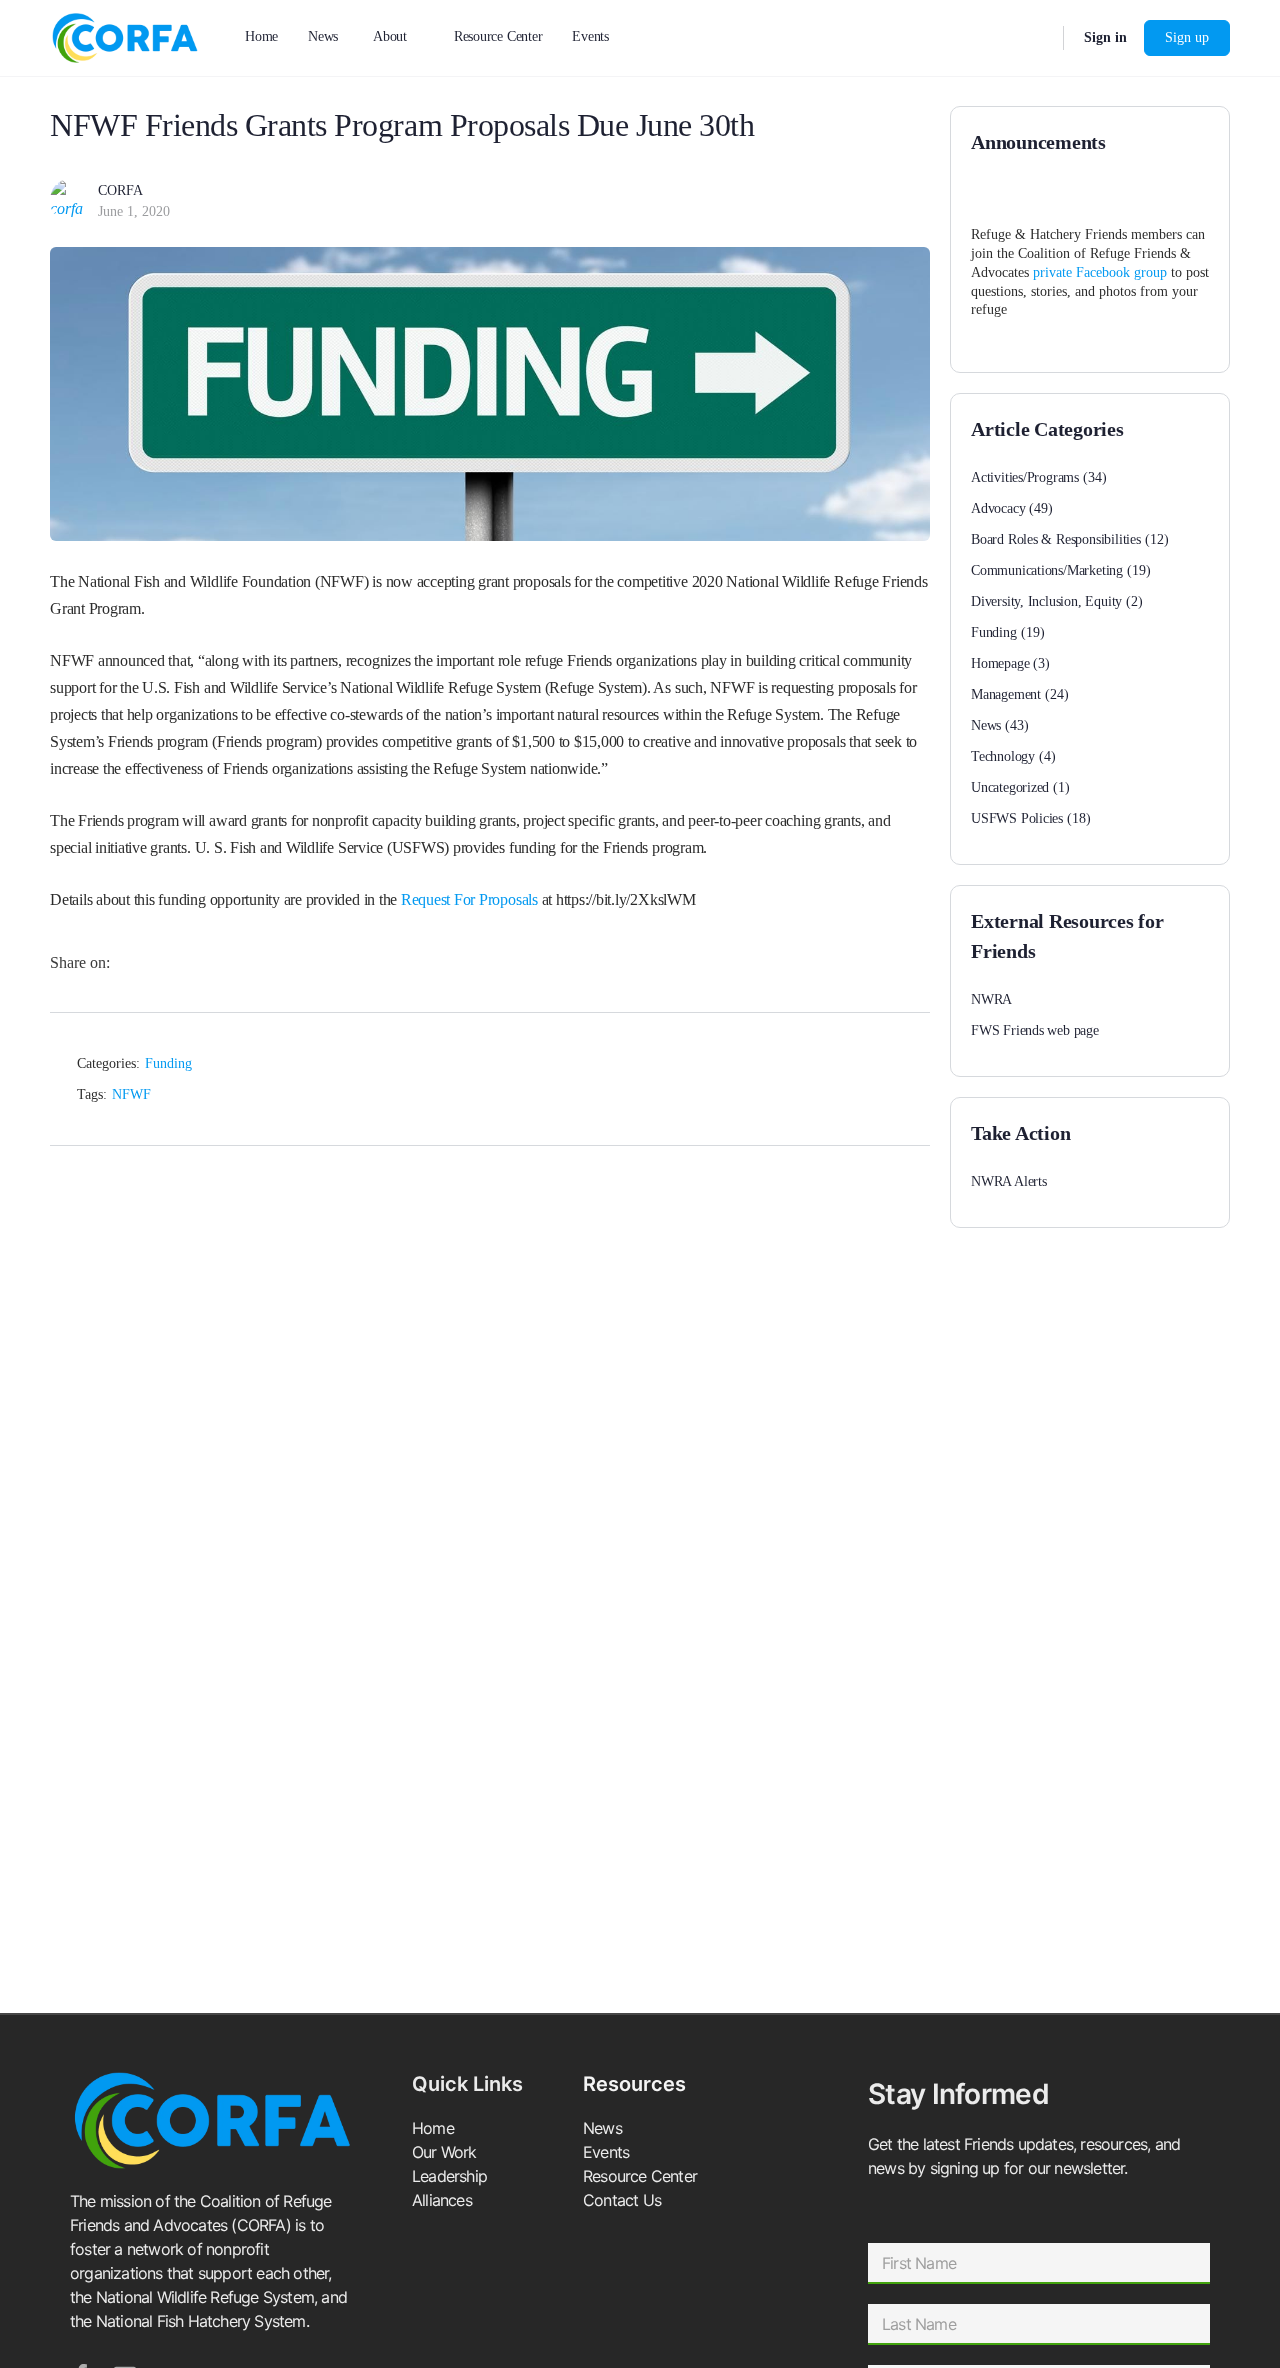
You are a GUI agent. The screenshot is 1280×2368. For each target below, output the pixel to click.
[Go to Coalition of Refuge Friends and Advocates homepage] (125, 36)
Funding (168, 1063)
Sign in (1105, 37)
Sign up (1187, 37)
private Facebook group (1100, 272)
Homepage (1000, 663)
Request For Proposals (469, 899)
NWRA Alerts (1009, 1181)
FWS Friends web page (1035, 1030)
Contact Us (622, 2200)
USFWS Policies (1017, 818)
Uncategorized (1010, 787)
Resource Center (640, 2176)
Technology (1003, 756)
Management (1006, 694)
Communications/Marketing (1047, 570)
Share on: (80, 962)
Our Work (444, 2152)
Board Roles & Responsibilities (1056, 539)
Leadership (449, 2176)
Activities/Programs (1025, 477)
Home (433, 2128)
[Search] (1035, 38)
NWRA (991, 999)
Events (606, 2152)
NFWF (131, 1094)
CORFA (120, 190)
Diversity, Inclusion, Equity (1046, 601)
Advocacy (998, 508)
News (986, 725)
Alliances (442, 2200)
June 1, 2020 (134, 211)
